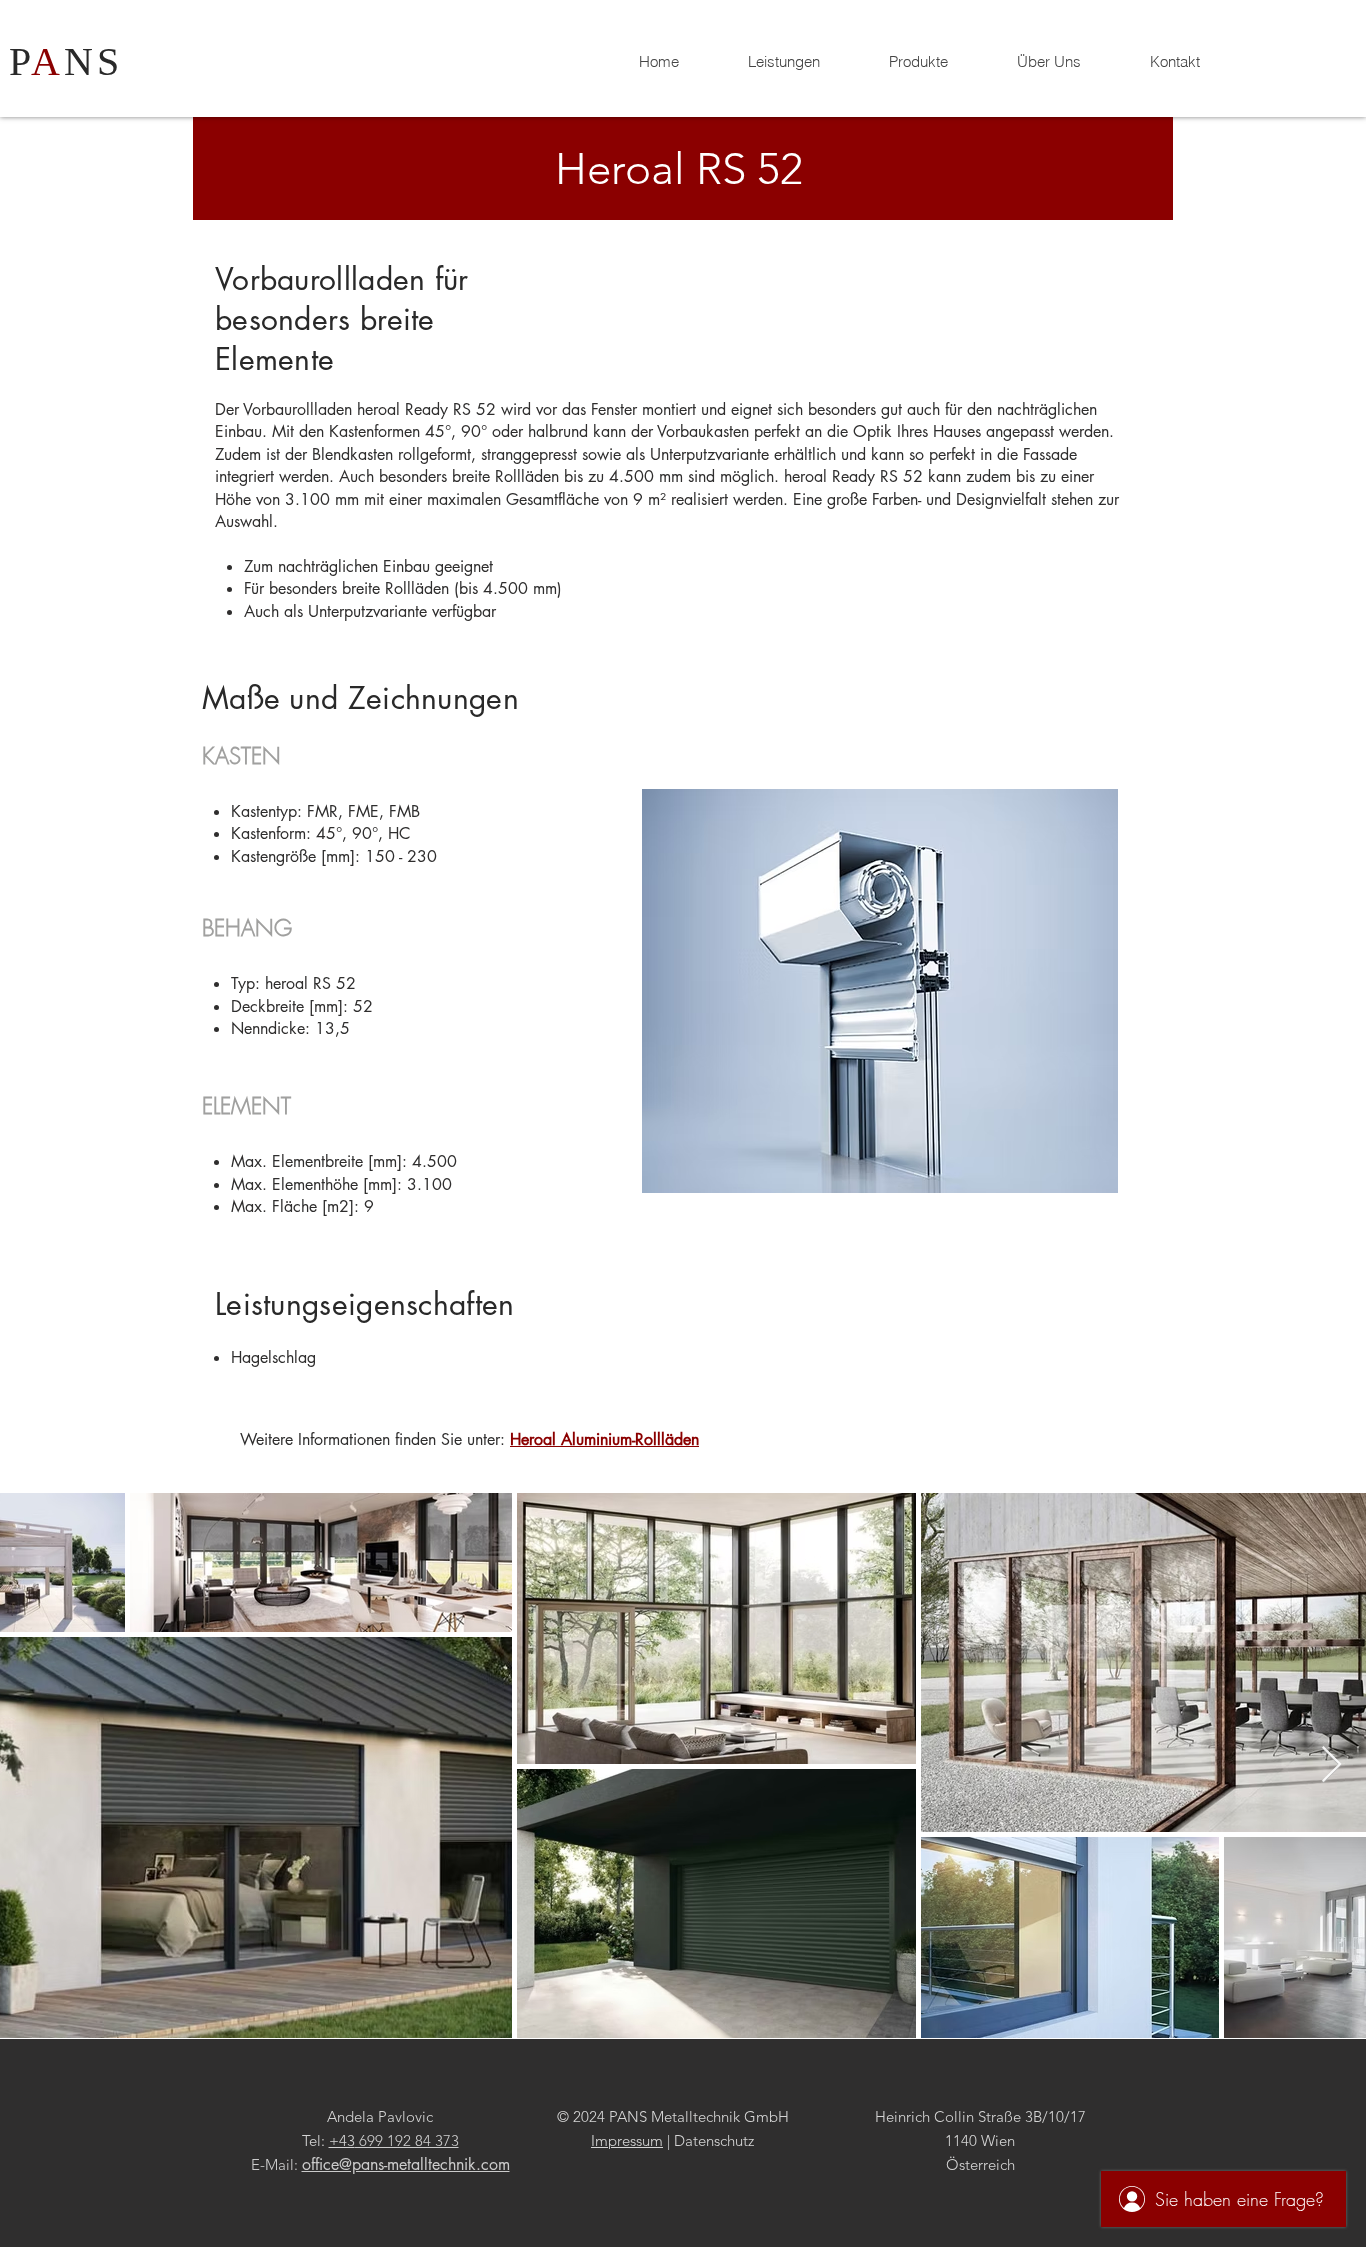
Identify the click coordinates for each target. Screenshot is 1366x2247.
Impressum (627, 2140)
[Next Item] (1331, 1765)
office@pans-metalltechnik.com (406, 2164)
